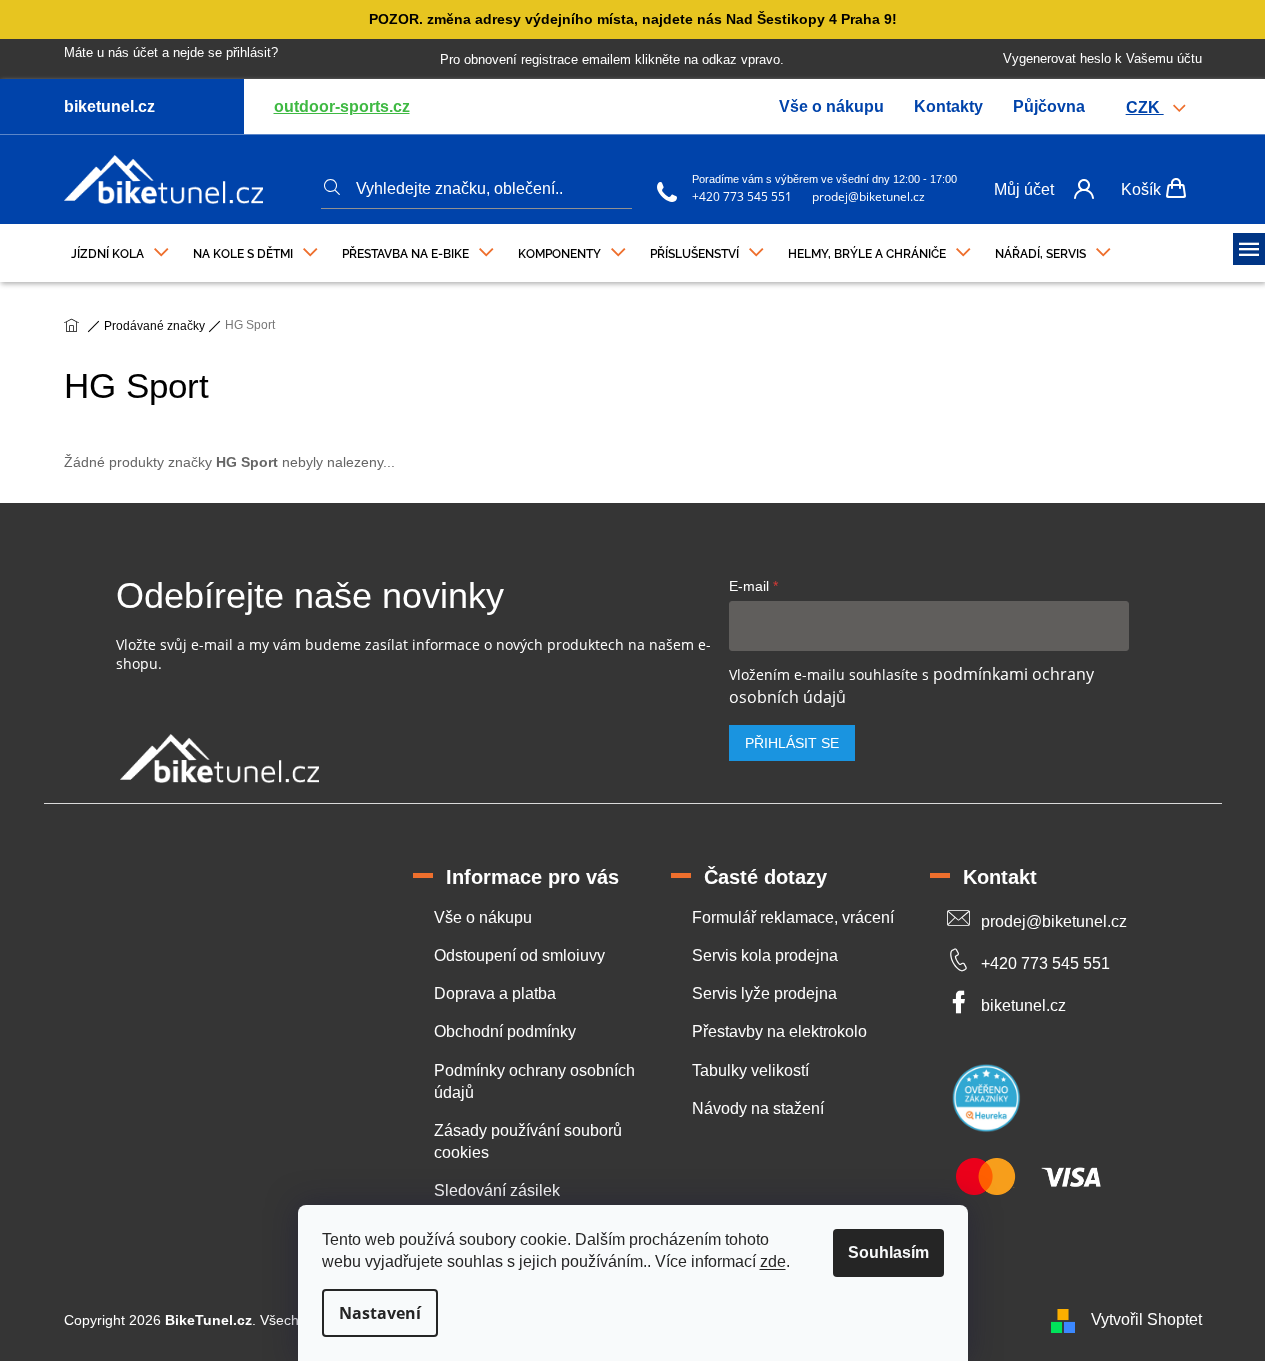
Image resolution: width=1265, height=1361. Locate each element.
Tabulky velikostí (750, 1070)
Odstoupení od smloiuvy (519, 955)
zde (773, 1261)
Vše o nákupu (831, 106)
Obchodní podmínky (505, 1031)
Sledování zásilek (497, 1190)
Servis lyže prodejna (764, 993)
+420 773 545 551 (742, 196)
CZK (1145, 107)
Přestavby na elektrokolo (779, 1031)
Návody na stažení (758, 1108)
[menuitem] (120, 249)
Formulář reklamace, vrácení (793, 917)
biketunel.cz (1023, 1005)
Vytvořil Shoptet (1146, 1319)
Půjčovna (1049, 106)
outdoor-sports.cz (342, 106)
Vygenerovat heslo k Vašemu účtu (1102, 58)
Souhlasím (888, 1252)
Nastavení (380, 1313)
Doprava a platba (495, 993)
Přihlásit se (792, 743)
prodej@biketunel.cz (868, 196)
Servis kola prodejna (765, 955)
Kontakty (948, 106)
